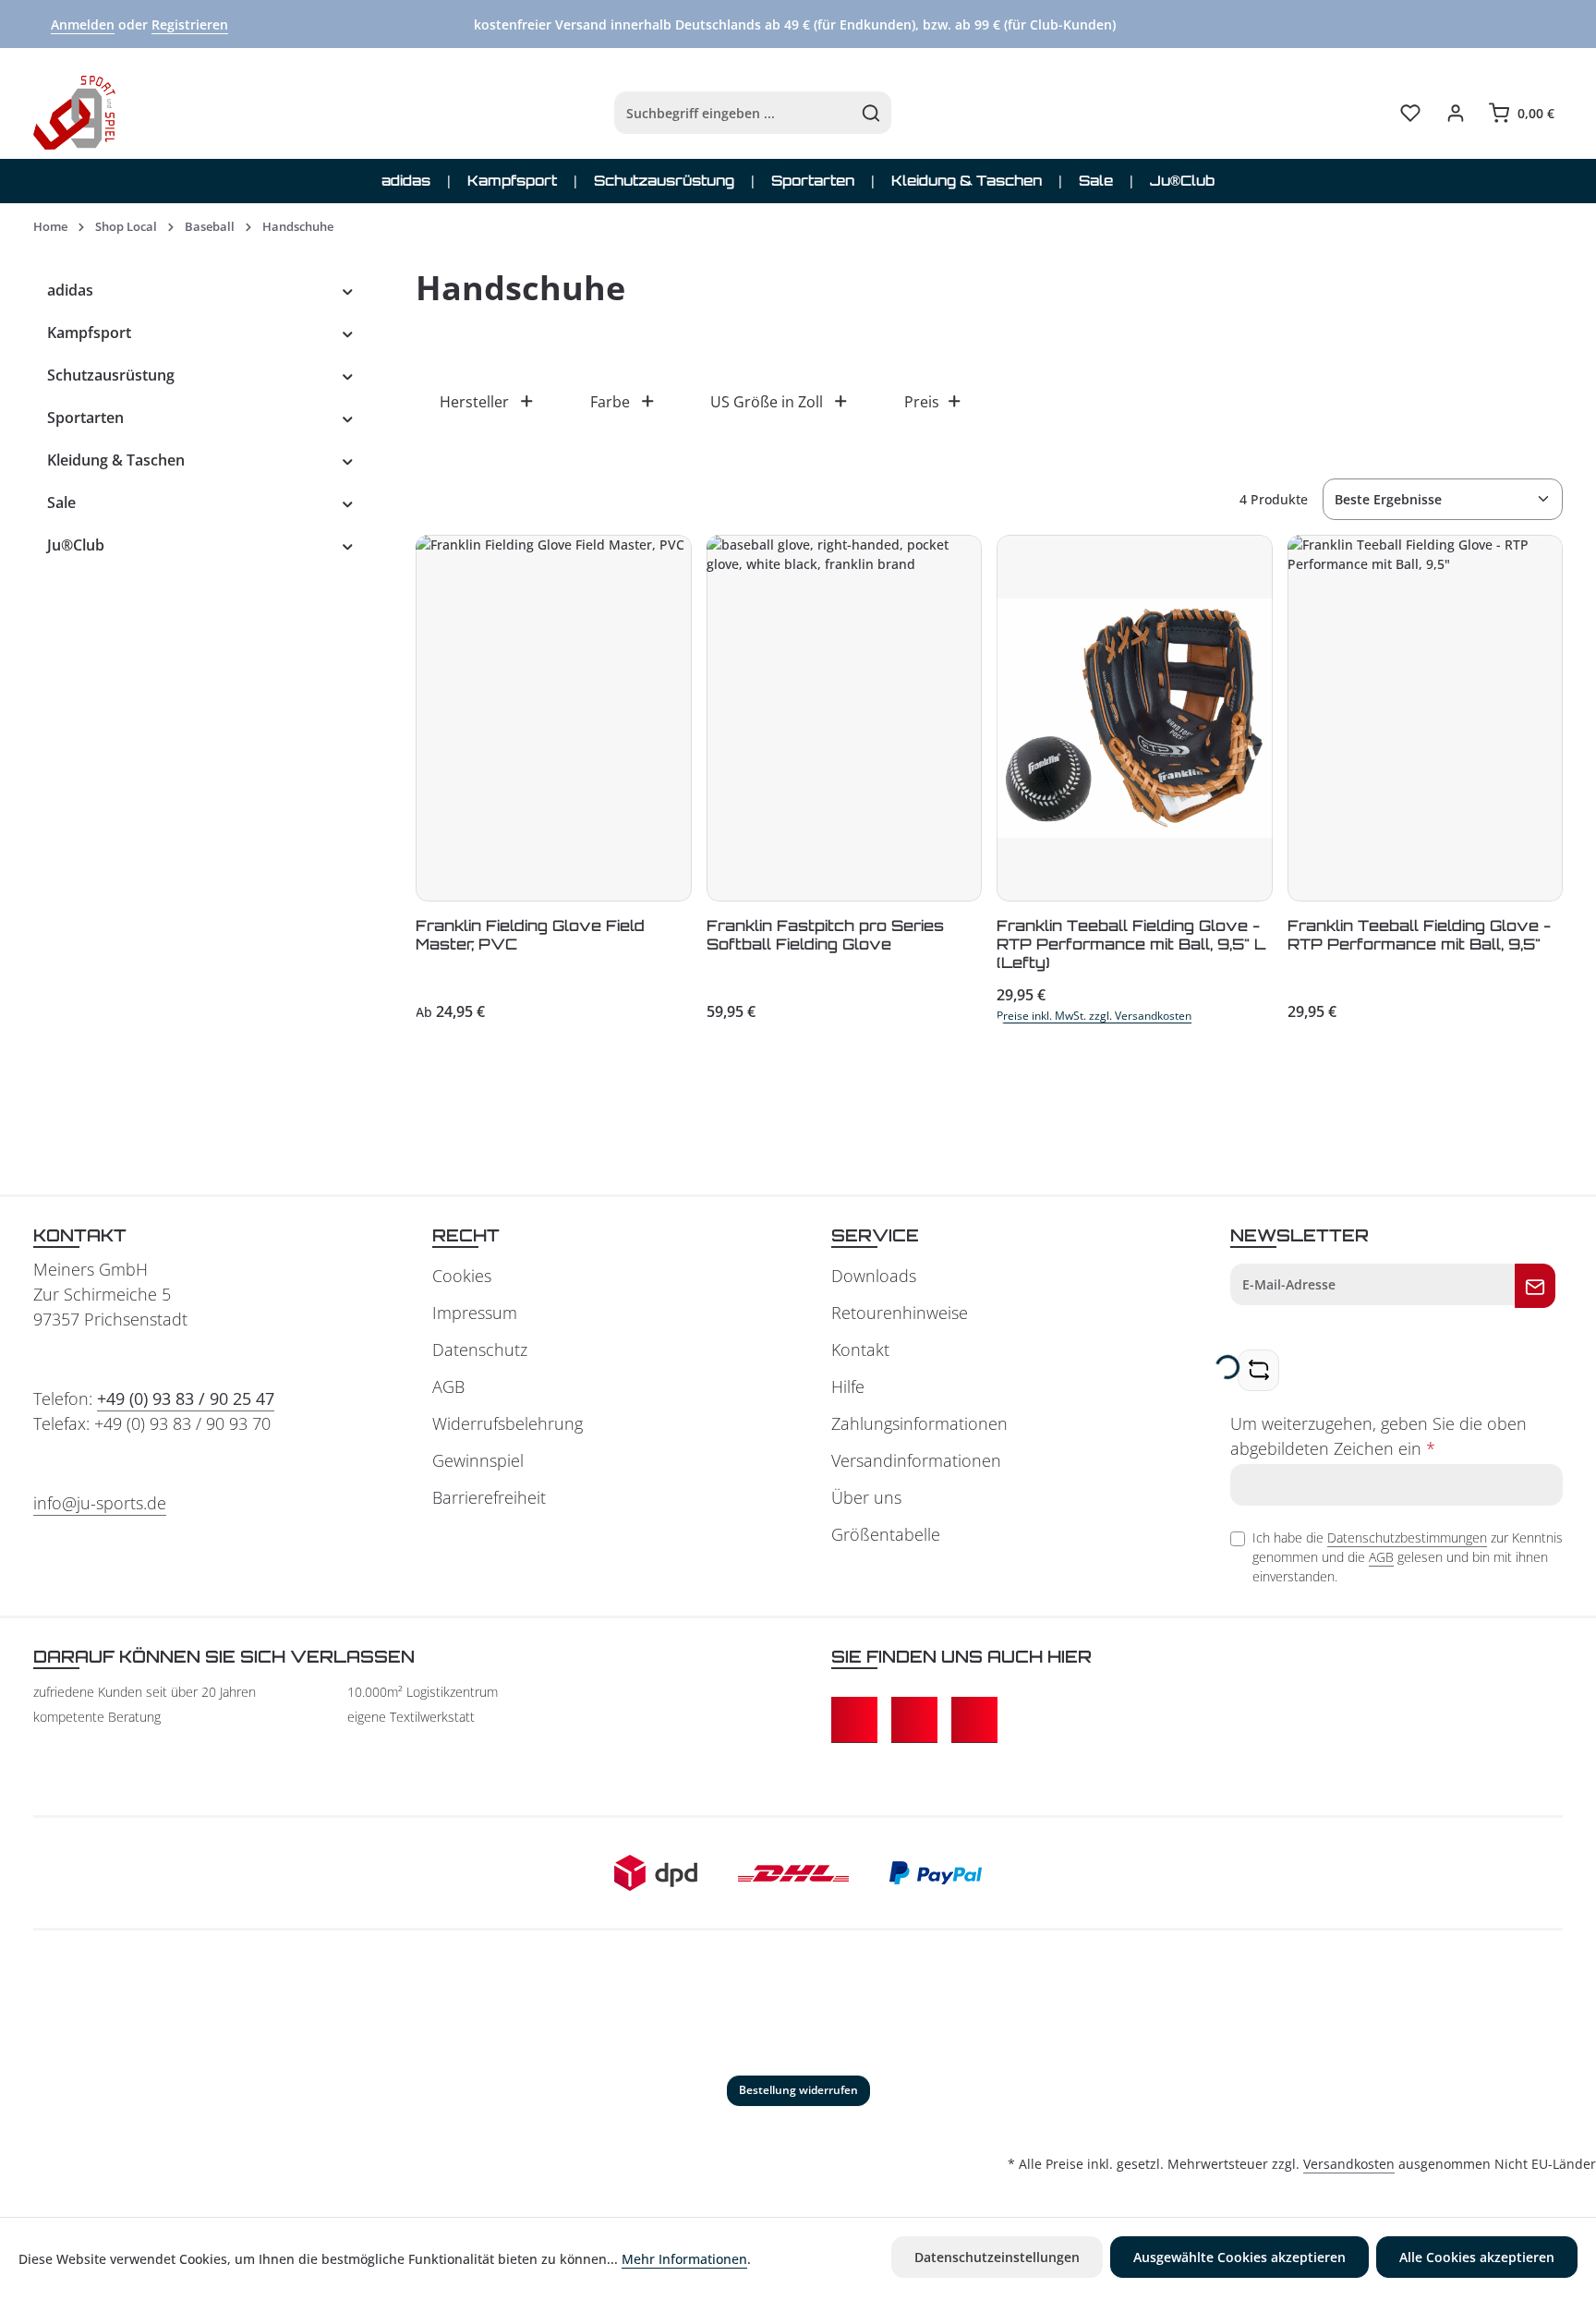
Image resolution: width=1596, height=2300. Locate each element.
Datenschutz (480, 1350)
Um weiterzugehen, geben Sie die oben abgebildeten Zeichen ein (1378, 1436)
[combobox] (733, 113)
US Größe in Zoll (767, 402)
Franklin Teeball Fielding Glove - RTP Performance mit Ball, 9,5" (1419, 935)
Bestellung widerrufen (798, 2090)
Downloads (874, 1276)
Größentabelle (886, 1534)
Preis (922, 402)
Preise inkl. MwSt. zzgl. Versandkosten (1094, 1016)
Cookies (462, 1276)
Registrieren (190, 24)
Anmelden (83, 24)
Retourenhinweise (900, 1313)
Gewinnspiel (478, 1460)
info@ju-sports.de (100, 1503)
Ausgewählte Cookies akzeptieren (1239, 2257)
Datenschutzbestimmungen (1407, 1537)
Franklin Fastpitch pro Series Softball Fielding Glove (825, 935)
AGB (448, 1386)
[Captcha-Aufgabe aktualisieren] (1258, 1370)
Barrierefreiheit (489, 1497)
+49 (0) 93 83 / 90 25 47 (186, 1398)
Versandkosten (1349, 2164)
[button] (348, 290)
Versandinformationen (916, 1460)
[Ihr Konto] (1455, 113)
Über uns (866, 1497)
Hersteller (474, 402)
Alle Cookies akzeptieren (1477, 2257)
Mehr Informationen (684, 2259)
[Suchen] (871, 113)
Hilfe (848, 1386)
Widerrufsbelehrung (508, 1423)
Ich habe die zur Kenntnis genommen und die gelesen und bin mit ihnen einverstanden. (1408, 1557)
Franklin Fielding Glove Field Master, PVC (530, 935)
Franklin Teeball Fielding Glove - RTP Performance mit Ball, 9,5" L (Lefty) (1131, 944)
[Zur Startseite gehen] (74, 113)
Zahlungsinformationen (919, 1423)
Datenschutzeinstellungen (997, 2257)
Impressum (475, 1313)
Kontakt (860, 1350)
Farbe (610, 402)
